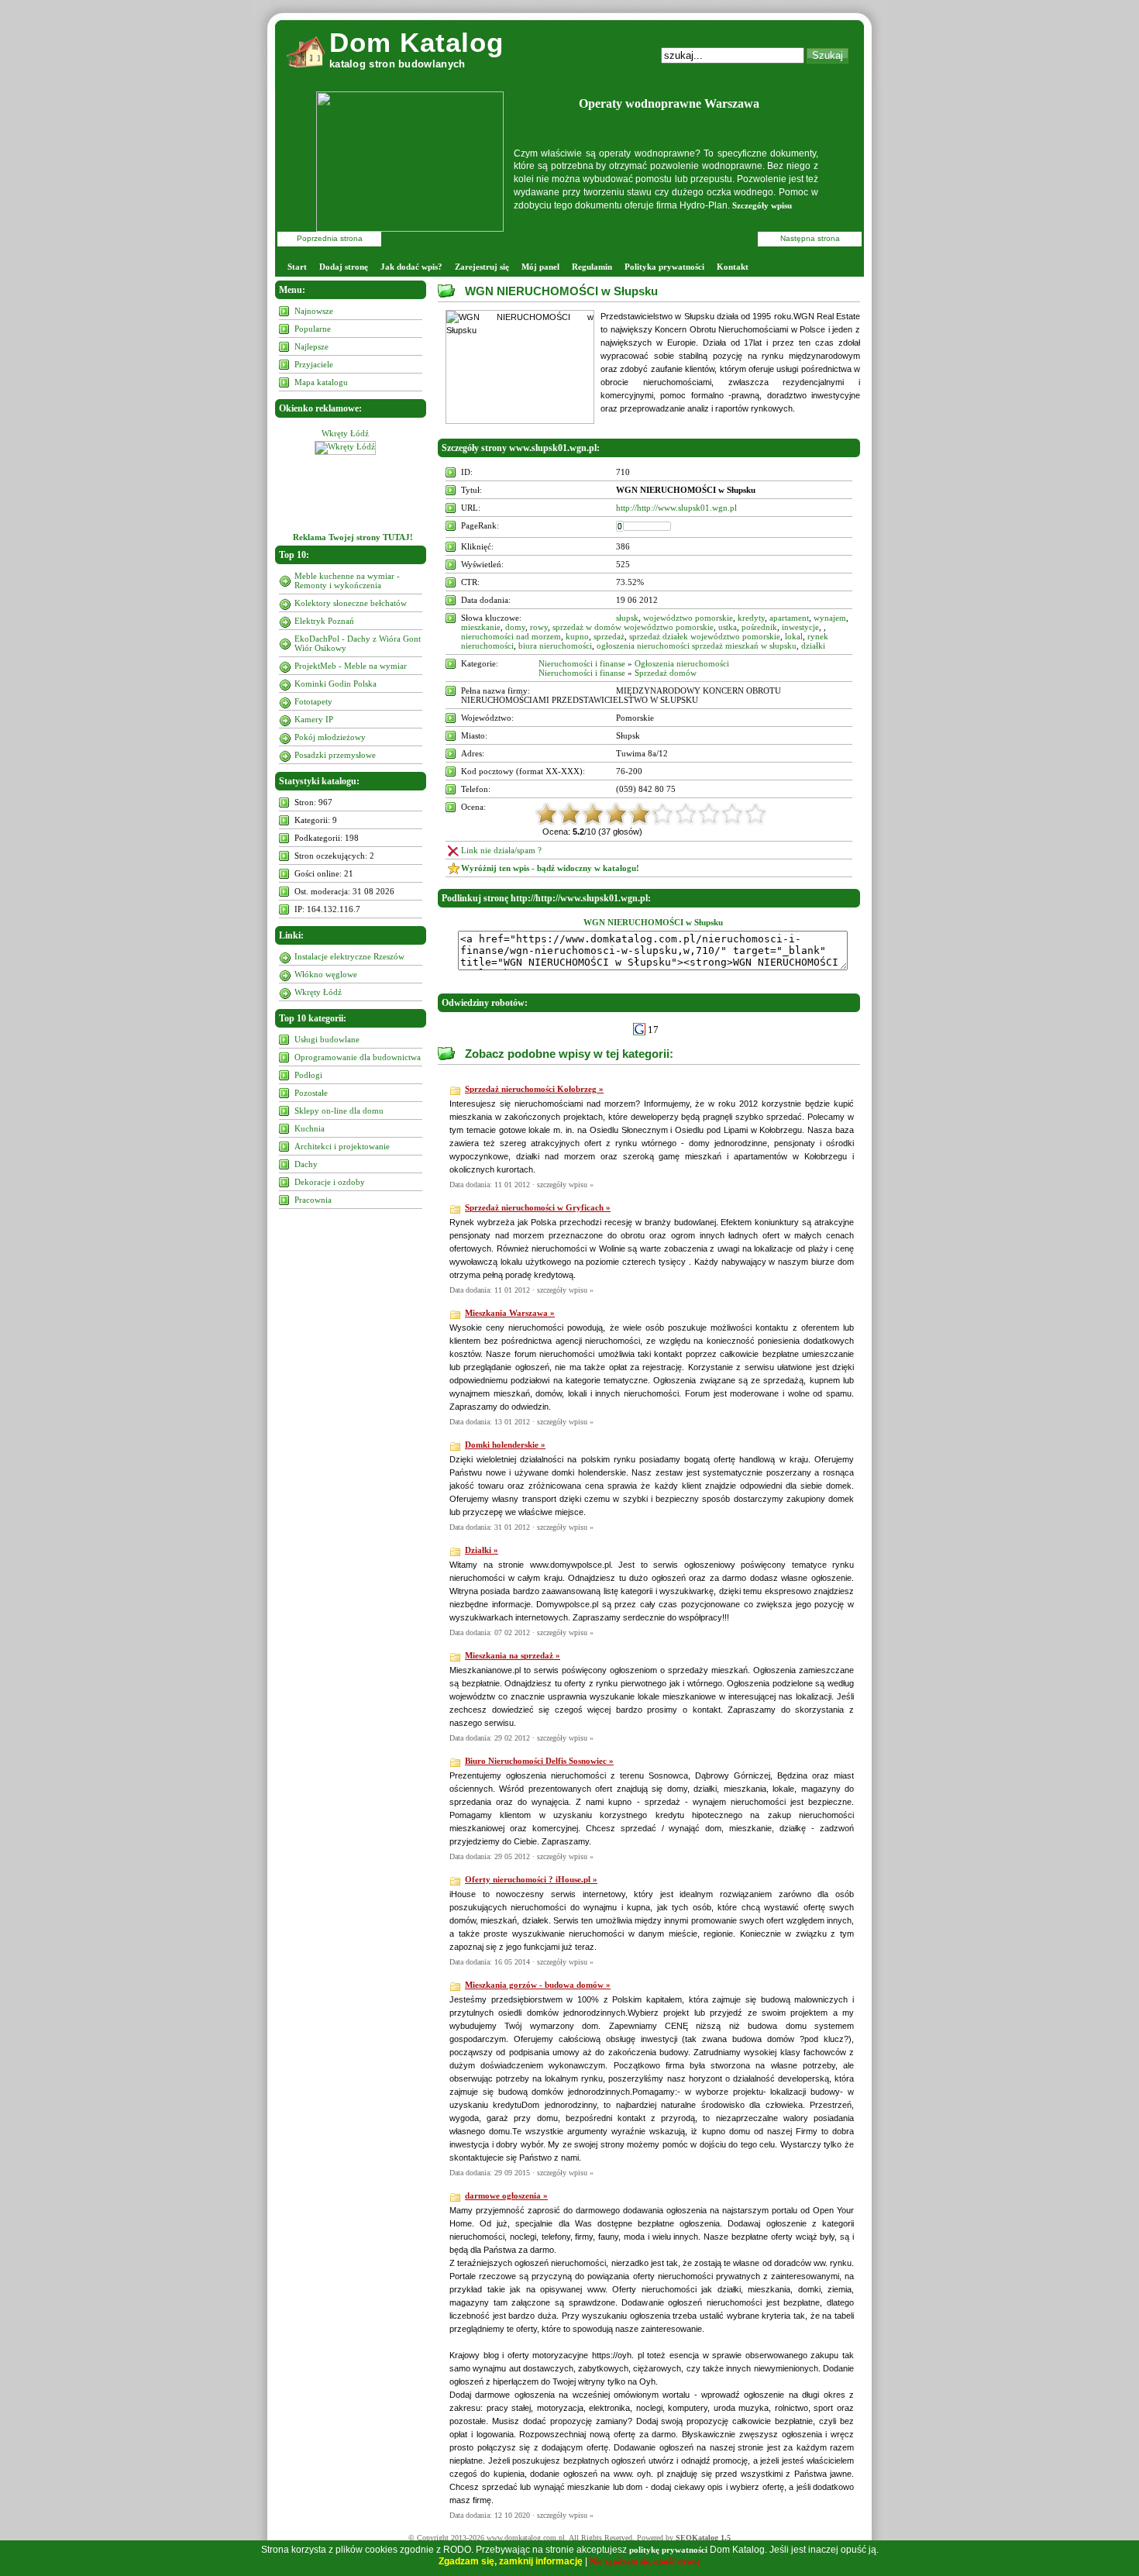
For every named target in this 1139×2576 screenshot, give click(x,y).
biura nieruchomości (555, 646)
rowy (539, 627)
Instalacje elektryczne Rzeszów (349, 956)
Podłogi (308, 1075)
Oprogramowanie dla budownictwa (358, 1057)
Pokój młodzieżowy (330, 737)
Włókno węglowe (326, 974)
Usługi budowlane (327, 1039)
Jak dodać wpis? (411, 267)
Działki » (482, 1550)
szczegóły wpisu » (565, 1185)
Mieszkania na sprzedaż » (513, 1655)
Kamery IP (314, 719)
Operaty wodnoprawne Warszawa (669, 103)
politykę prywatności (668, 2550)
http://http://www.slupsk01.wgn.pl (676, 508)
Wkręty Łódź (345, 433)
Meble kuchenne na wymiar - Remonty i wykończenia (347, 580)
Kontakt (733, 267)
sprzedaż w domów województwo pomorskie (633, 627)
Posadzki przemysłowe (335, 755)
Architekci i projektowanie (342, 1146)
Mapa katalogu (321, 382)
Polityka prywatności (664, 267)
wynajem (830, 618)
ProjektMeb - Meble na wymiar (351, 666)
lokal (794, 636)
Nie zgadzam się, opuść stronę (645, 2561)
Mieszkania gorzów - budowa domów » (538, 1985)
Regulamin (592, 267)
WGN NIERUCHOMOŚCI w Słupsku (561, 291)
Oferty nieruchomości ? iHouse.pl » (531, 1879)
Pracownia (313, 1200)
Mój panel (540, 267)
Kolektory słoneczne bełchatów (351, 603)
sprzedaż (609, 636)
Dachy (306, 1164)
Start (297, 267)
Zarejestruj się (482, 267)
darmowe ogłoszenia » (506, 2195)
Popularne (313, 329)
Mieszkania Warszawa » (510, 1313)
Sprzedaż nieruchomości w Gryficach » (538, 1207)
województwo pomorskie (688, 618)
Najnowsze (314, 311)
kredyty (751, 618)
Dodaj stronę (344, 267)
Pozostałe (311, 1093)
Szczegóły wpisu (762, 205)
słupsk (627, 618)
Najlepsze (311, 346)
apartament (789, 618)
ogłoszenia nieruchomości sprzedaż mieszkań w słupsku (697, 646)
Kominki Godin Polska (336, 684)
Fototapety (313, 701)
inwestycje (800, 627)
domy (515, 627)
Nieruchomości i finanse (582, 663)
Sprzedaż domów (666, 673)
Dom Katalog (416, 42)
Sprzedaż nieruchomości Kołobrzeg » (534, 1089)
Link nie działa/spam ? (501, 850)
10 (755, 814)
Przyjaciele (314, 364)
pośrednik (759, 627)
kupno (577, 636)
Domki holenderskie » (505, 1445)
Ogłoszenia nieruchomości (682, 663)
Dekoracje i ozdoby (330, 1182)
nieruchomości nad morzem (511, 636)
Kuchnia (310, 1128)
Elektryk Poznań (324, 621)
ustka (728, 627)
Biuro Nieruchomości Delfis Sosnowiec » (539, 1761)
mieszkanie (481, 627)
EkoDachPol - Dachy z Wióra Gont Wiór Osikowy (358, 643)
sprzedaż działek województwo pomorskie (705, 636)
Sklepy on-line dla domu (339, 1111)
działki (813, 646)
